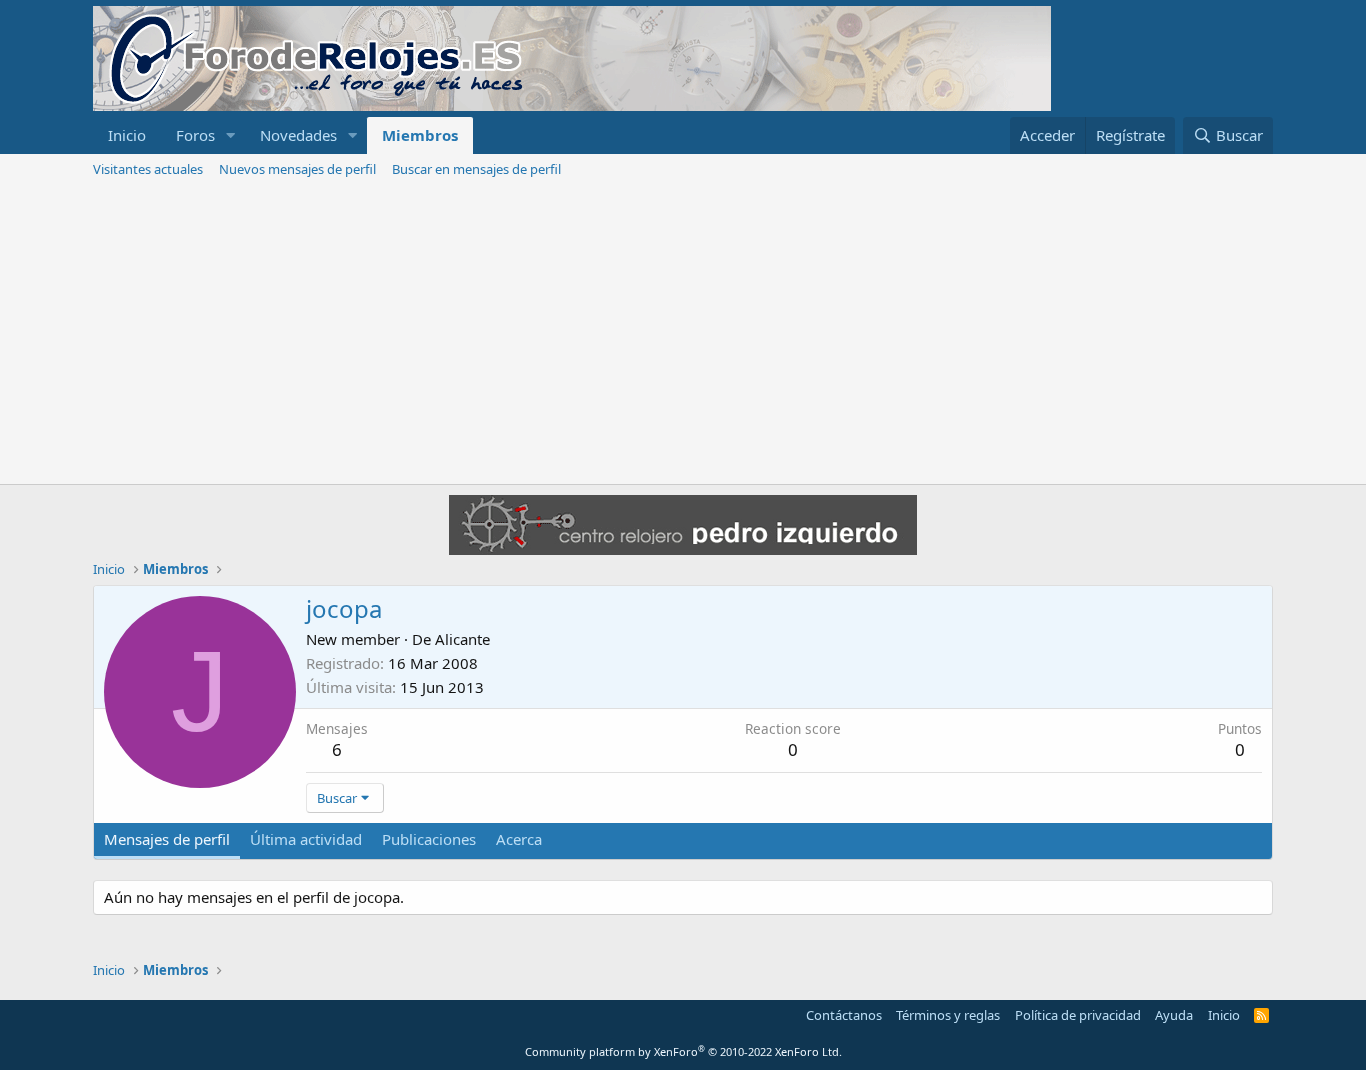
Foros (195, 135)
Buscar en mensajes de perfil (476, 169)
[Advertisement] (683, 334)
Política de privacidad (1078, 1015)
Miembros (420, 135)
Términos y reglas (948, 1015)
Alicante (462, 639)
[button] (231, 135)
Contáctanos (844, 1015)
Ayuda (1174, 1015)
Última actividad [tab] (306, 839)
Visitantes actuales (148, 169)
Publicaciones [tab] (429, 839)
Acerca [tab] (519, 839)
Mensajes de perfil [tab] (167, 839)
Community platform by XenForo (683, 1051)
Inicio (127, 135)
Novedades (298, 135)
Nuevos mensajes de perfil (297, 169)
